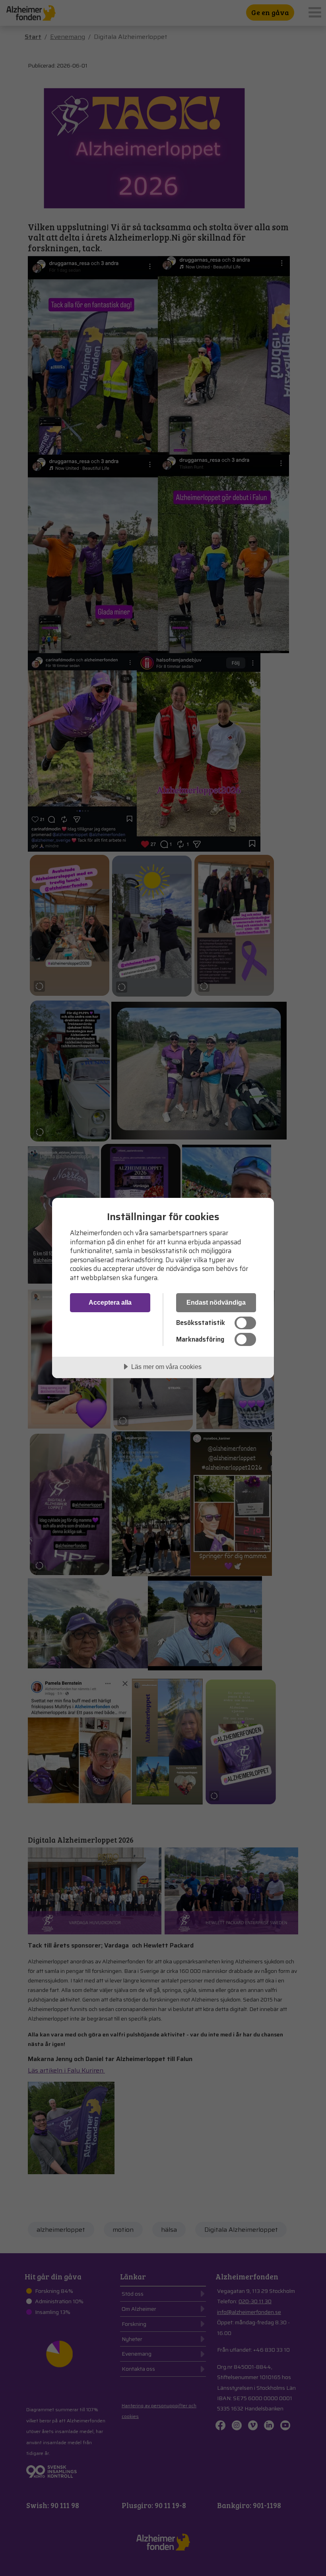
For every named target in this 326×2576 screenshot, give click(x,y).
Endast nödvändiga (216, 1302)
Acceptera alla (110, 1302)
